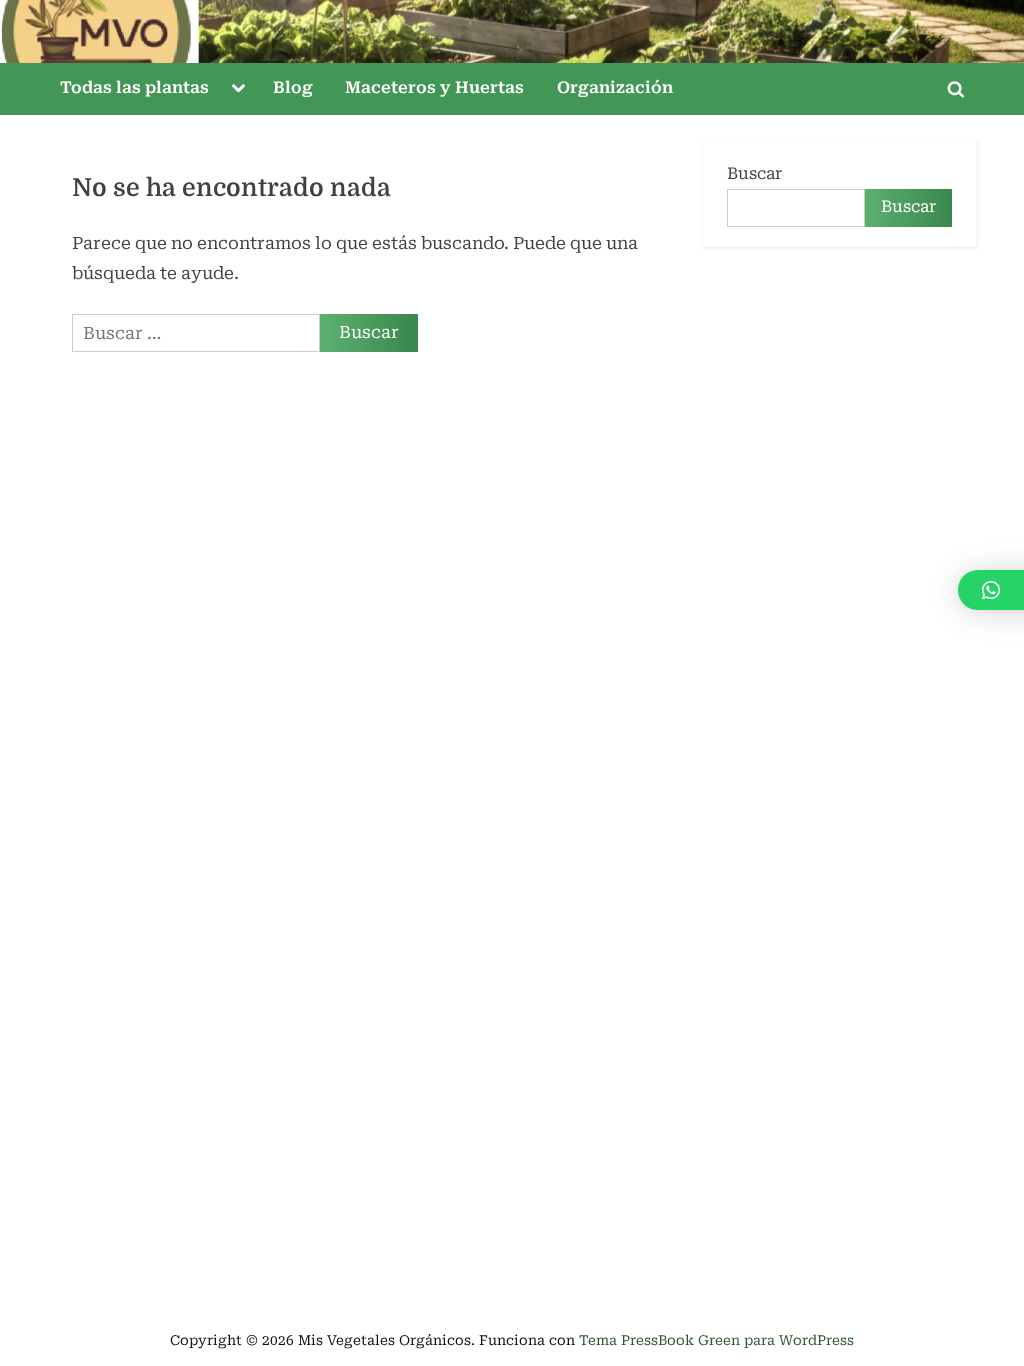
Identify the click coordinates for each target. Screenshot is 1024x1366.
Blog (293, 87)
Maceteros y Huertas (434, 87)
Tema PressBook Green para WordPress (716, 1340)
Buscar (754, 173)
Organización (615, 87)
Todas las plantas (134, 87)
